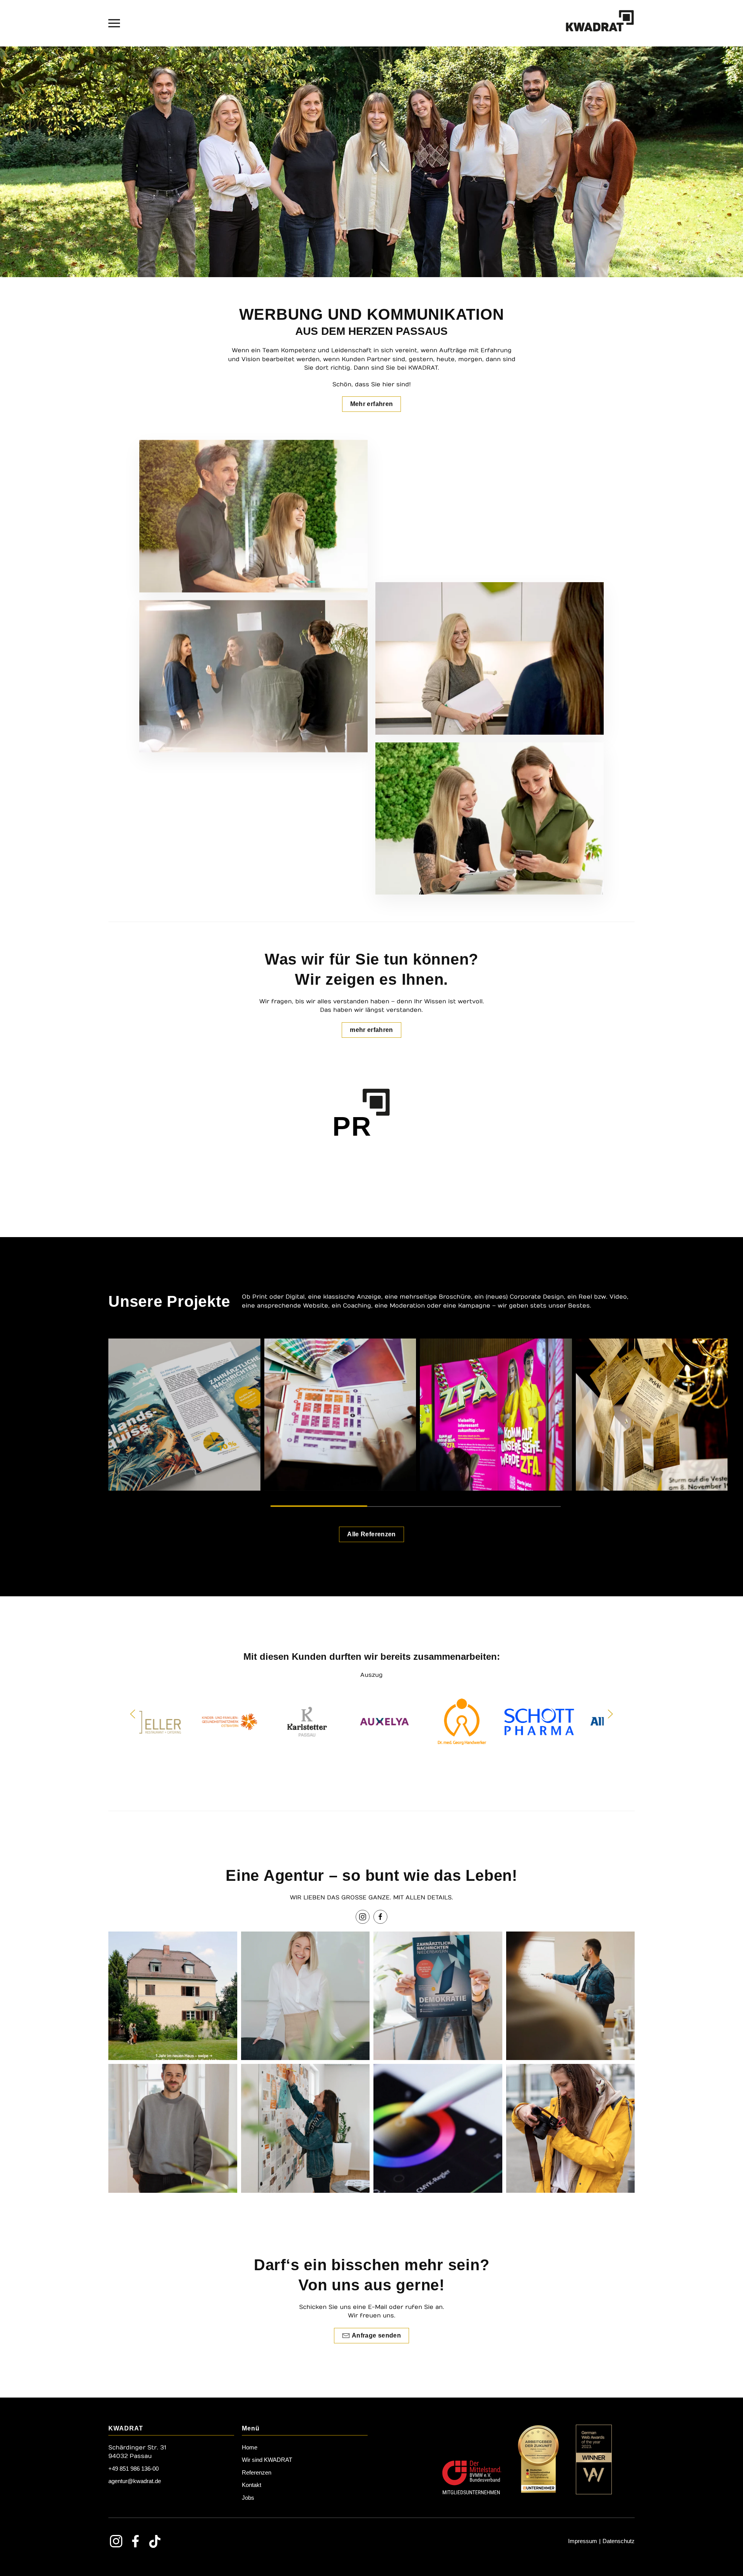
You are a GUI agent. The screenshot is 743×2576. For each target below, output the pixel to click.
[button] (114, 23)
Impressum (583, 2541)
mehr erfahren (371, 1030)
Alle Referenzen (371, 1534)
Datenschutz (619, 2541)
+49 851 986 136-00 (134, 2469)
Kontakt (252, 2485)
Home (250, 2447)
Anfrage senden (376, 2335)
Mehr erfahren (372, 404)
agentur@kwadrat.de (135, 2481)
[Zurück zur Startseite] (600, 23)
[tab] (319, 1506)
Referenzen (257, 2472)
